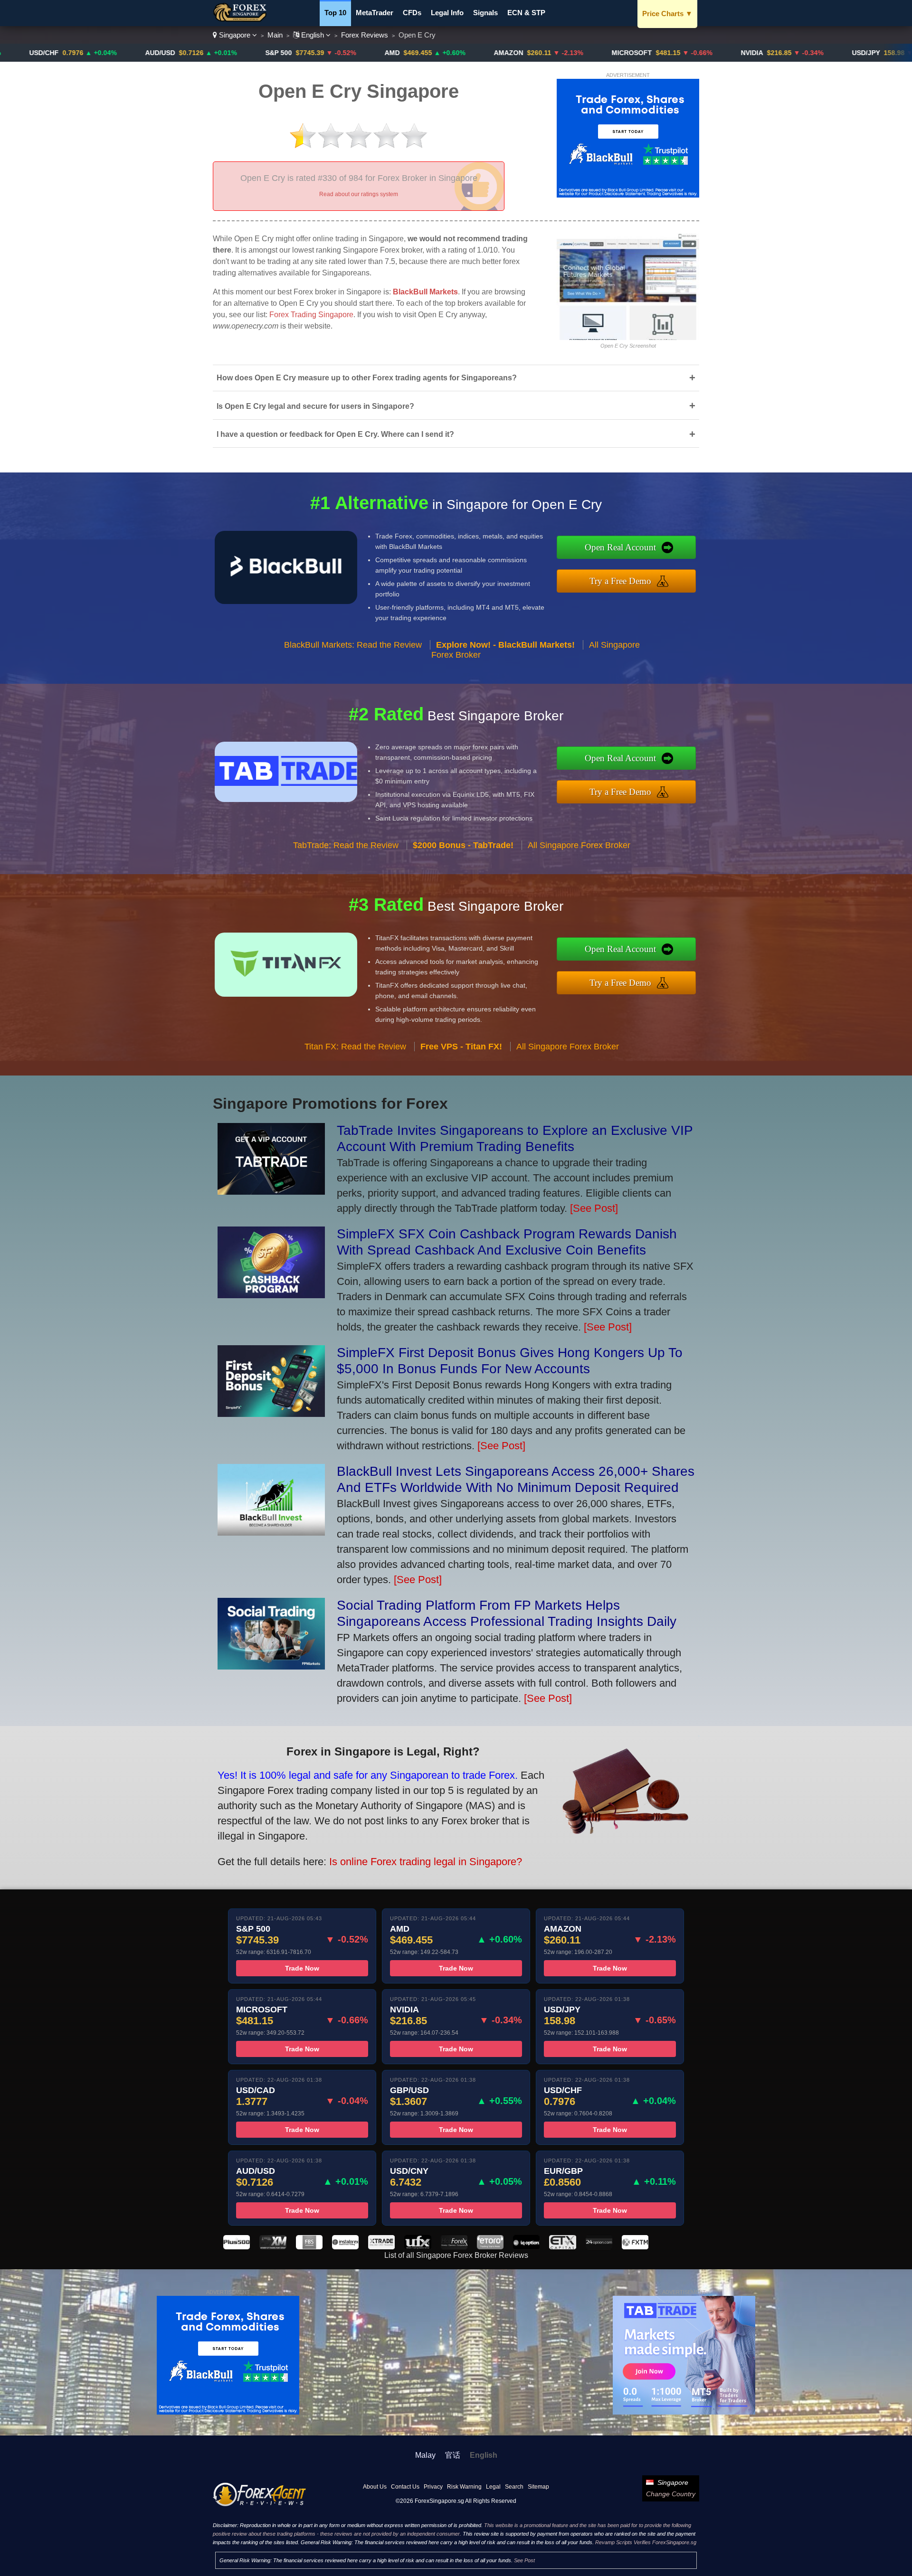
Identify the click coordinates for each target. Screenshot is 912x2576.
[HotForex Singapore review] (454, 2247)
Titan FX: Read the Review (355, 1047)
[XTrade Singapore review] (381, 2247)
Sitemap (538, 2487)
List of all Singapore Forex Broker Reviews (456, 2255)
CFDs (412, 13)
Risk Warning (464, 2487)
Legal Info (447, 13)
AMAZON (407, 53)
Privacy (433, 2487)
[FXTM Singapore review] (635, 2247)
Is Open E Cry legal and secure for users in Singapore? (456, 406)
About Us (375, 2487)
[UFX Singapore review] (418, 2247)
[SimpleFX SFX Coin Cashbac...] (271, 1295)
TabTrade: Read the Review (346, 845)
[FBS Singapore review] (309, 2247)
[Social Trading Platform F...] (271, 1666)
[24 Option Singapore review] (599, 2247)
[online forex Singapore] (242, 19)
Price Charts (667, 14)
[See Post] (594, 1208)
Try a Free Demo (620, 581)
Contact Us (405, 2487)
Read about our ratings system (359, 194)
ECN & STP (526, 13)
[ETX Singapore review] (562, 2247)
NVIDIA (650, 53)
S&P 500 (177, 53)
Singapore (235, 35)
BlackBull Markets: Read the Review (353, 645)
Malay (425, 2455)
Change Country (671, 2494)
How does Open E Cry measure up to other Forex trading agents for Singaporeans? (456, 378)
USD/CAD (878, 53)
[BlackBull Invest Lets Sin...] (271, 1532)
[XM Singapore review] (273, 2247)
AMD (290, 53)
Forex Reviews (365, 35)
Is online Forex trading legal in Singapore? (426, 1862)
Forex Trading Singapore (311, 315)
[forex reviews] (260, 2504)
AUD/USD (58, 53)
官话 (453, 2455)
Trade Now (302, 1968)
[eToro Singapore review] (490, 2247)
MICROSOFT (530, 53)
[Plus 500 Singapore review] (237, 2247)
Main (275, 35)
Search (514, 2487)
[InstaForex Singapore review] (345, 2247)
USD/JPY (764, 53)
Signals (485, 13)
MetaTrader (375, 13)
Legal (493, 2487)
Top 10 (335, 13)
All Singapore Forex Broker (579, 845)
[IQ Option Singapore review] (526, 2247)
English (313, 35)
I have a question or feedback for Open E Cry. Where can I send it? (456, 434)
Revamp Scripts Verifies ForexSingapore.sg (646, 2542)
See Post (524, 2560)
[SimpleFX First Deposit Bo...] (271, 1413)
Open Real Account (620, 547)
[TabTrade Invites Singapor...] (271, 1191)
